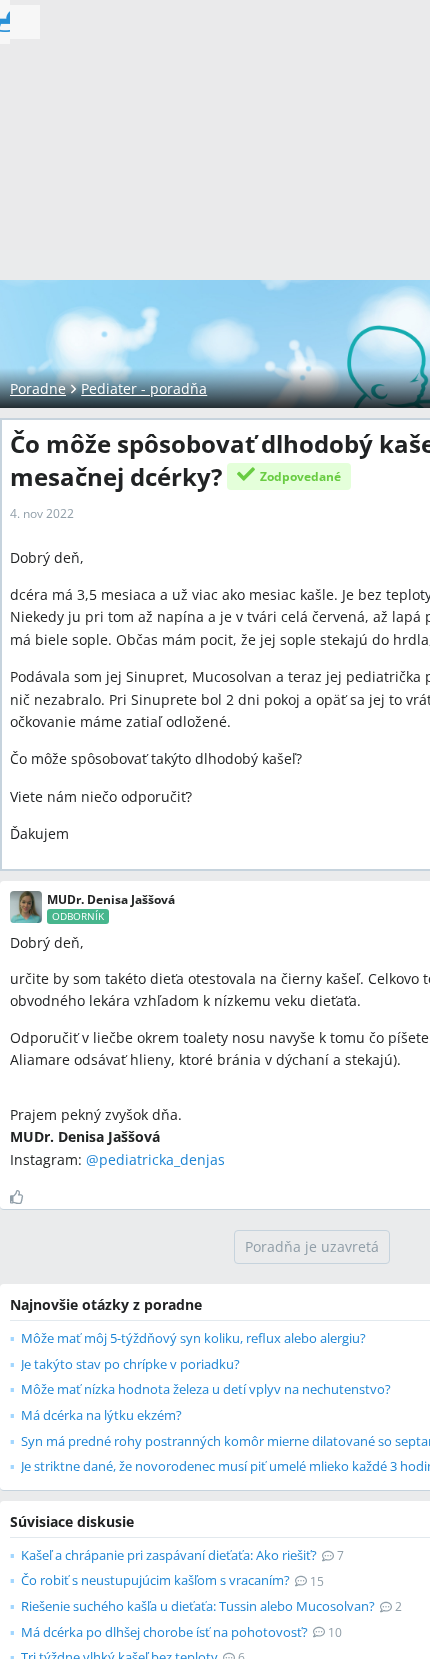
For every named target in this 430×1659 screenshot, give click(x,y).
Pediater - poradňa (144, 388)
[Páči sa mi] (24, 1197)
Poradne (38, 388)
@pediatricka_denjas (155, 1159)
